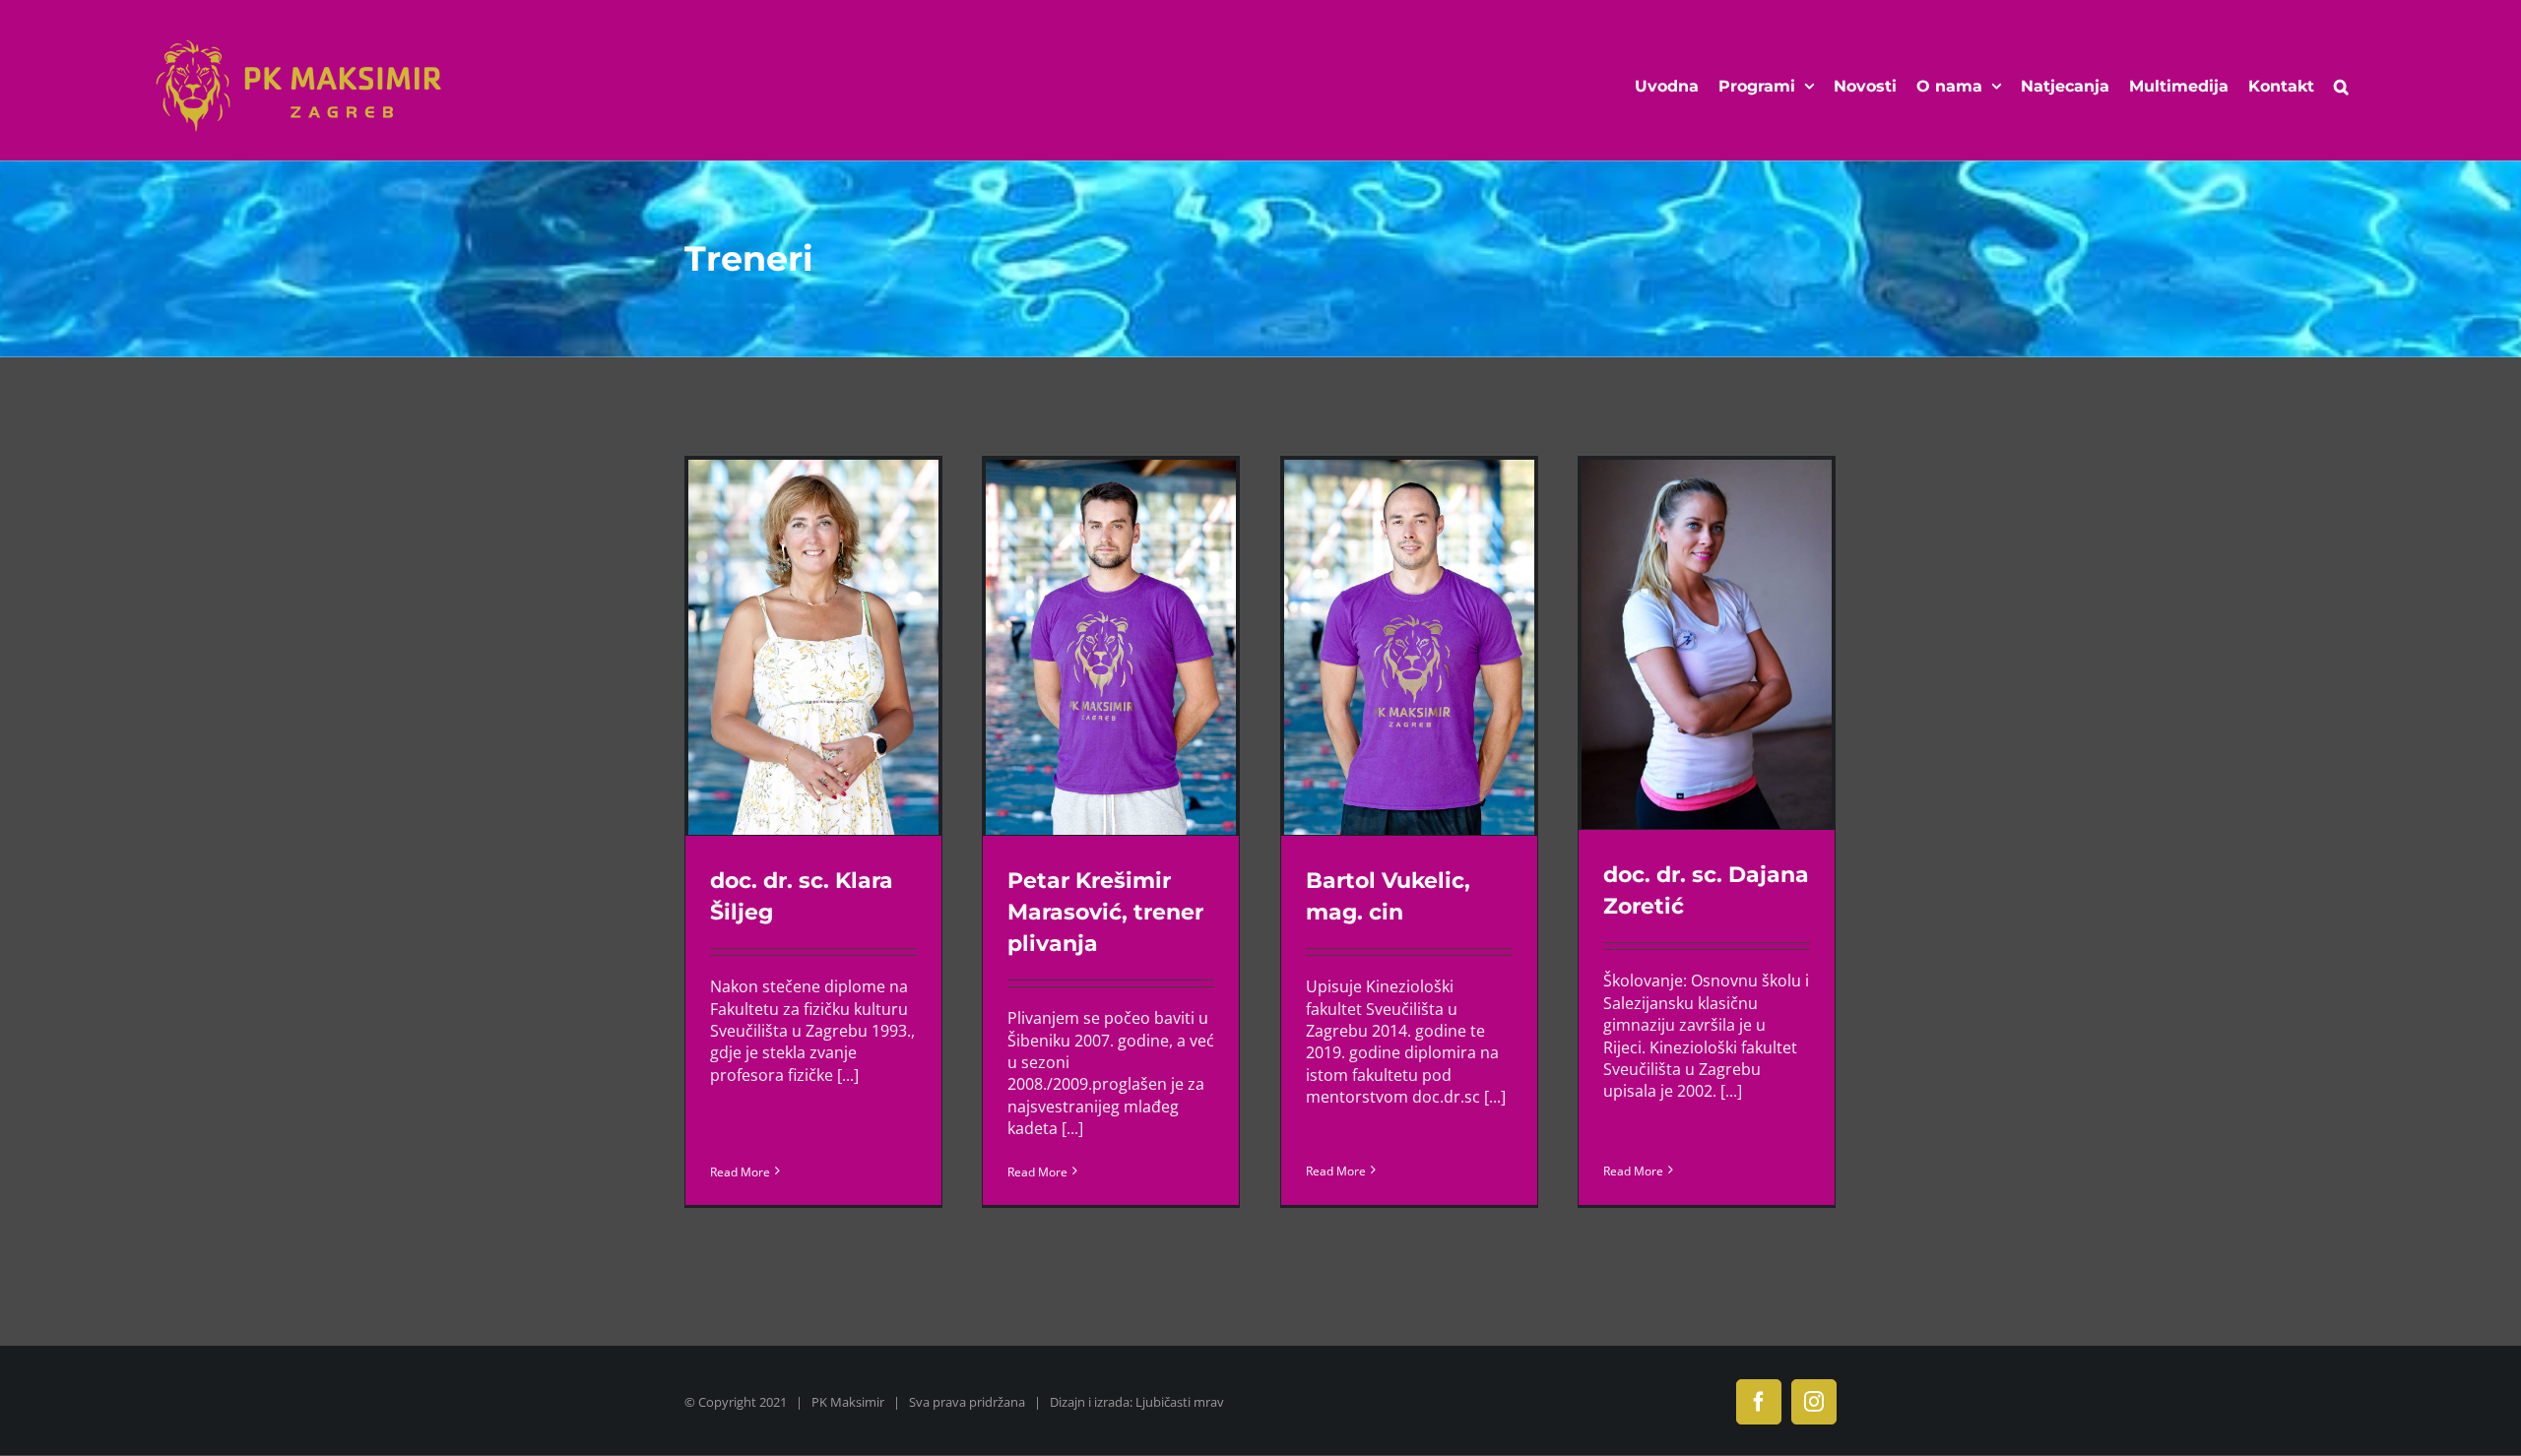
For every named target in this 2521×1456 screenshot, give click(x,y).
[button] (2341, 87)
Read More (740, 1172)
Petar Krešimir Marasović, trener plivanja (1105, 912)
